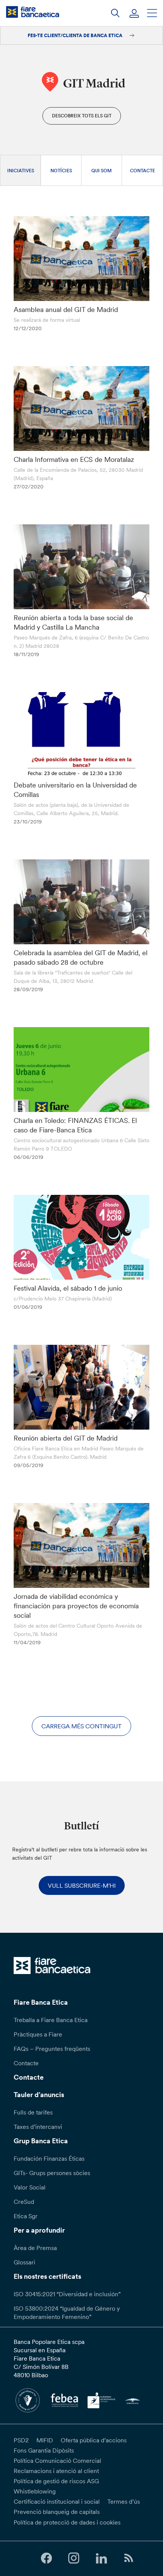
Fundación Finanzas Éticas (49, 2158)
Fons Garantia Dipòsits (44, 2450)
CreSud (24, 2202)
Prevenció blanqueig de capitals (57, 2512)
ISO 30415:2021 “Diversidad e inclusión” (67, 2294)
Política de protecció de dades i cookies (67, 2522)
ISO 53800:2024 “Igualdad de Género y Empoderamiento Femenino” (67, 2312)
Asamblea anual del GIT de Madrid (66, 310)
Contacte (143, 171)
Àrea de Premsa (35, 2248)
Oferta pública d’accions (94, 2440)
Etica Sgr (26, 2216)
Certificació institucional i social (57, 2501)
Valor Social (30, 2187)
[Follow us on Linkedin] (101, 2558)
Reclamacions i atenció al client (56, 2471)
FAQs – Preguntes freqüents (52, 2049)
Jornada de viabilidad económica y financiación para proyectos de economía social (76, 1606)
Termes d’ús (124, 2501)
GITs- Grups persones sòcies (52, 2173)
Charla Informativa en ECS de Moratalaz (74, 459)
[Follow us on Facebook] (46, 2558)
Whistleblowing (35, 2491)
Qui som (102, 171)
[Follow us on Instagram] (74, 2558)
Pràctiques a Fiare (38, 2034)
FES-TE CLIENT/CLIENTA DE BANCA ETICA (76, 35)
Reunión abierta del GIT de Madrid (66, 1438)
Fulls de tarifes (33, 2112)
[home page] (33, 12)
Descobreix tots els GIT (82, 116)
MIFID (45, 2440)
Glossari (24, 2262)
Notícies (61, 171)
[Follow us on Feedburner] (129, 2558)
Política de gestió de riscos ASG (56, 2481)
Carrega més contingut (81, 1726)
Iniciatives (21, 171)
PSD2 (21, 2440)
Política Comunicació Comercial (57, 2461)
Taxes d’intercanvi (38, 2127)
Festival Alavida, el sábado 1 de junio (68, 1288)
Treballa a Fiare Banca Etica (51, 2020)
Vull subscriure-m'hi (82, 1885)
